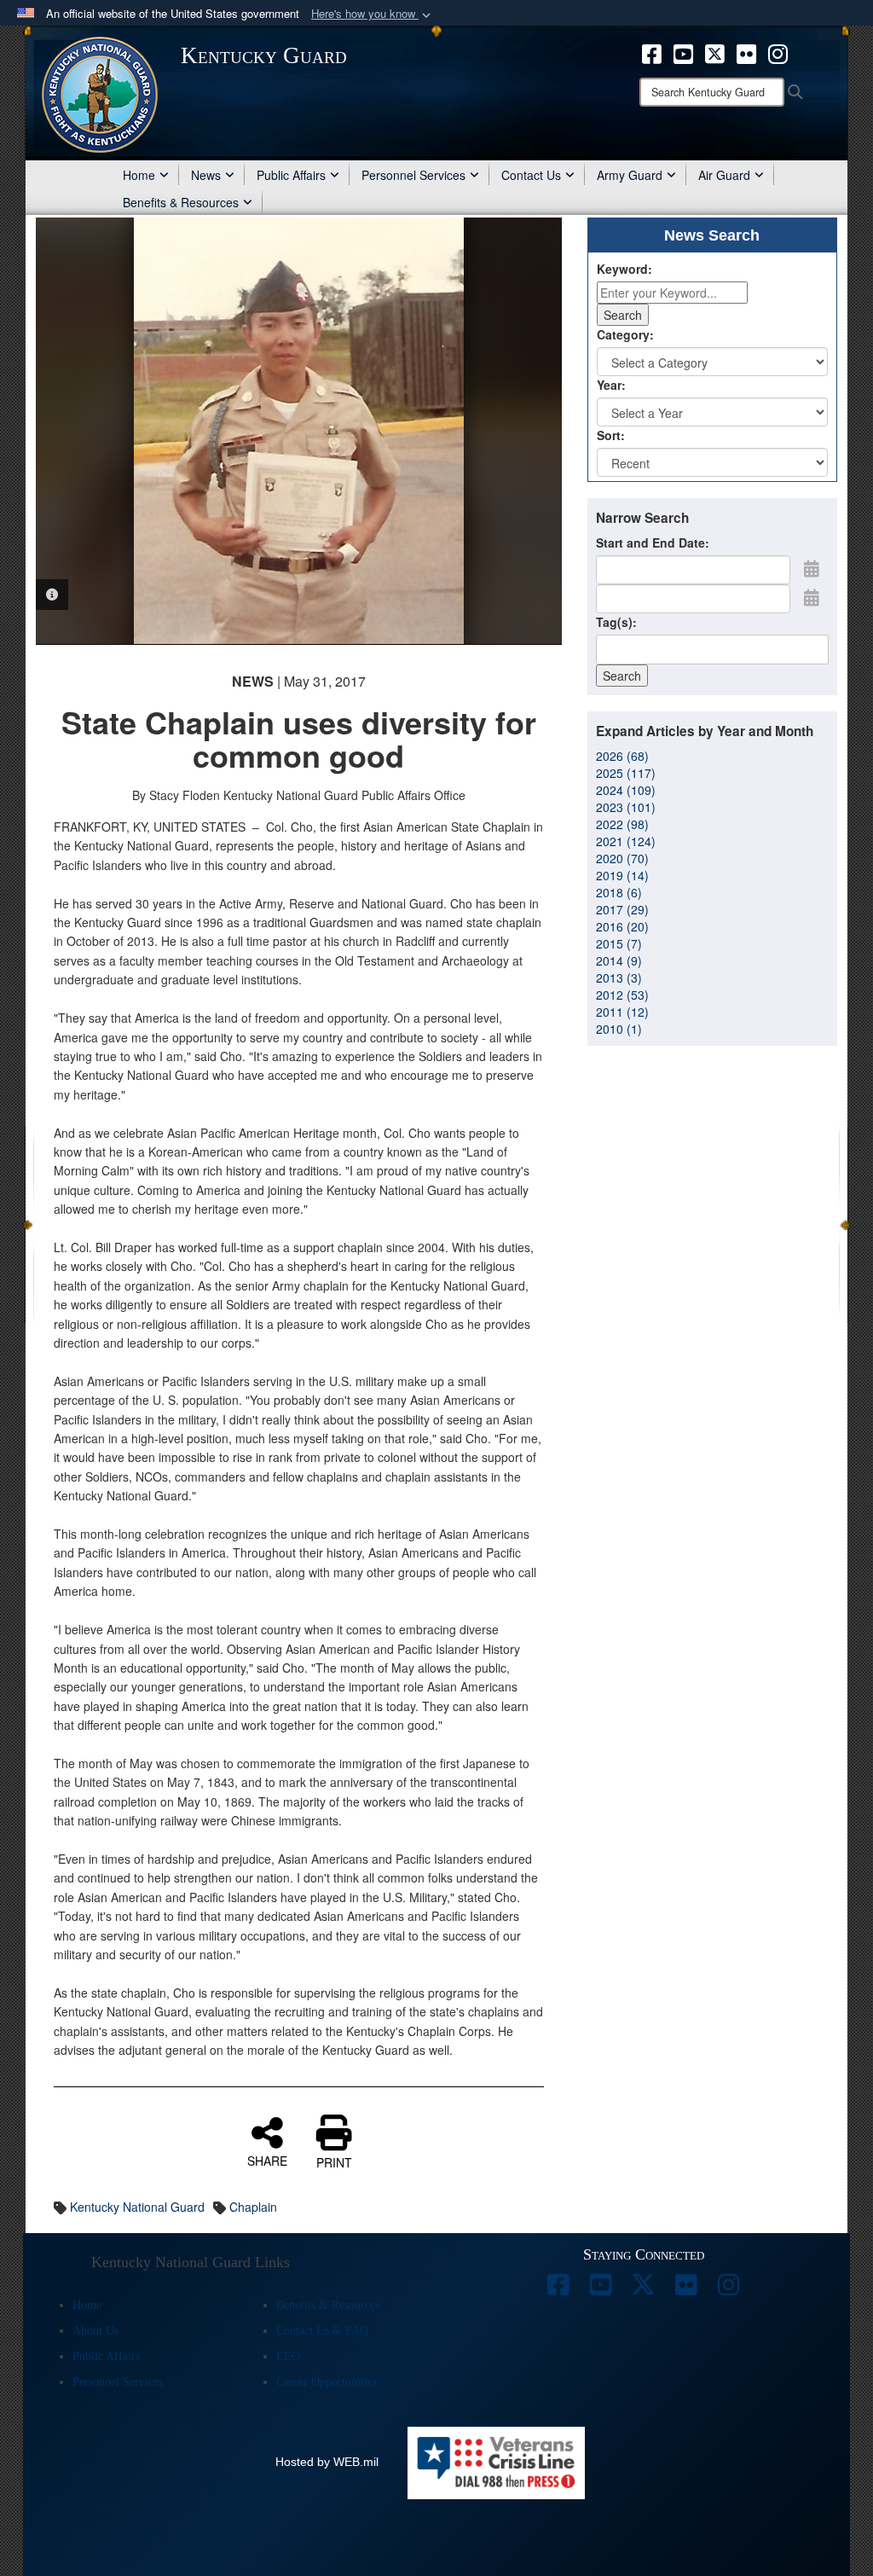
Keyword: (624, 269)
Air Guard (724, 175)
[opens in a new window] (558, 2289)
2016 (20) (622, 926)
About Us (95, 2331)
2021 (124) (626, 841)
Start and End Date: (653, 542)
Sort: (611, 435)
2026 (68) (622, 756)
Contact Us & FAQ (322, 2331)
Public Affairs (291, 175)
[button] (373, 14)
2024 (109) (626, 790)
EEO (288, 2356)
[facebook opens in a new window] (652, 52)
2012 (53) (622, 995)
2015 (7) (619, 943)
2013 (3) (619, 978)
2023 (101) (626, 807)
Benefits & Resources (181, 202)
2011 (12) (622, 1012)
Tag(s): (616, 622)
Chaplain (253, 2207)
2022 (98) (622, 824)
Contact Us (531, 175)
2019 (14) (622, 875)
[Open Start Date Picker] (812, 568)
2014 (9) (619, 960)
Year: (611, 385)
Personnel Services (413, 175)
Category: (625, 334)
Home (139, 175)
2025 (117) (626, 773)
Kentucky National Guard (137, 2207)
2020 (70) (622, 858)
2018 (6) (619, 892)
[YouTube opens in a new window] (683, 52)
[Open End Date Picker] (812, 597)
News (206, 175)
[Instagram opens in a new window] (778, 52)
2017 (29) (622, 909)
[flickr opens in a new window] (746, 52)
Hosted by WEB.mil (327, 2462)
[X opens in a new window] (715, 52)
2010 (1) (619, 1029)
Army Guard (630, 175)
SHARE (267, 2160)
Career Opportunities (327, 2382)
